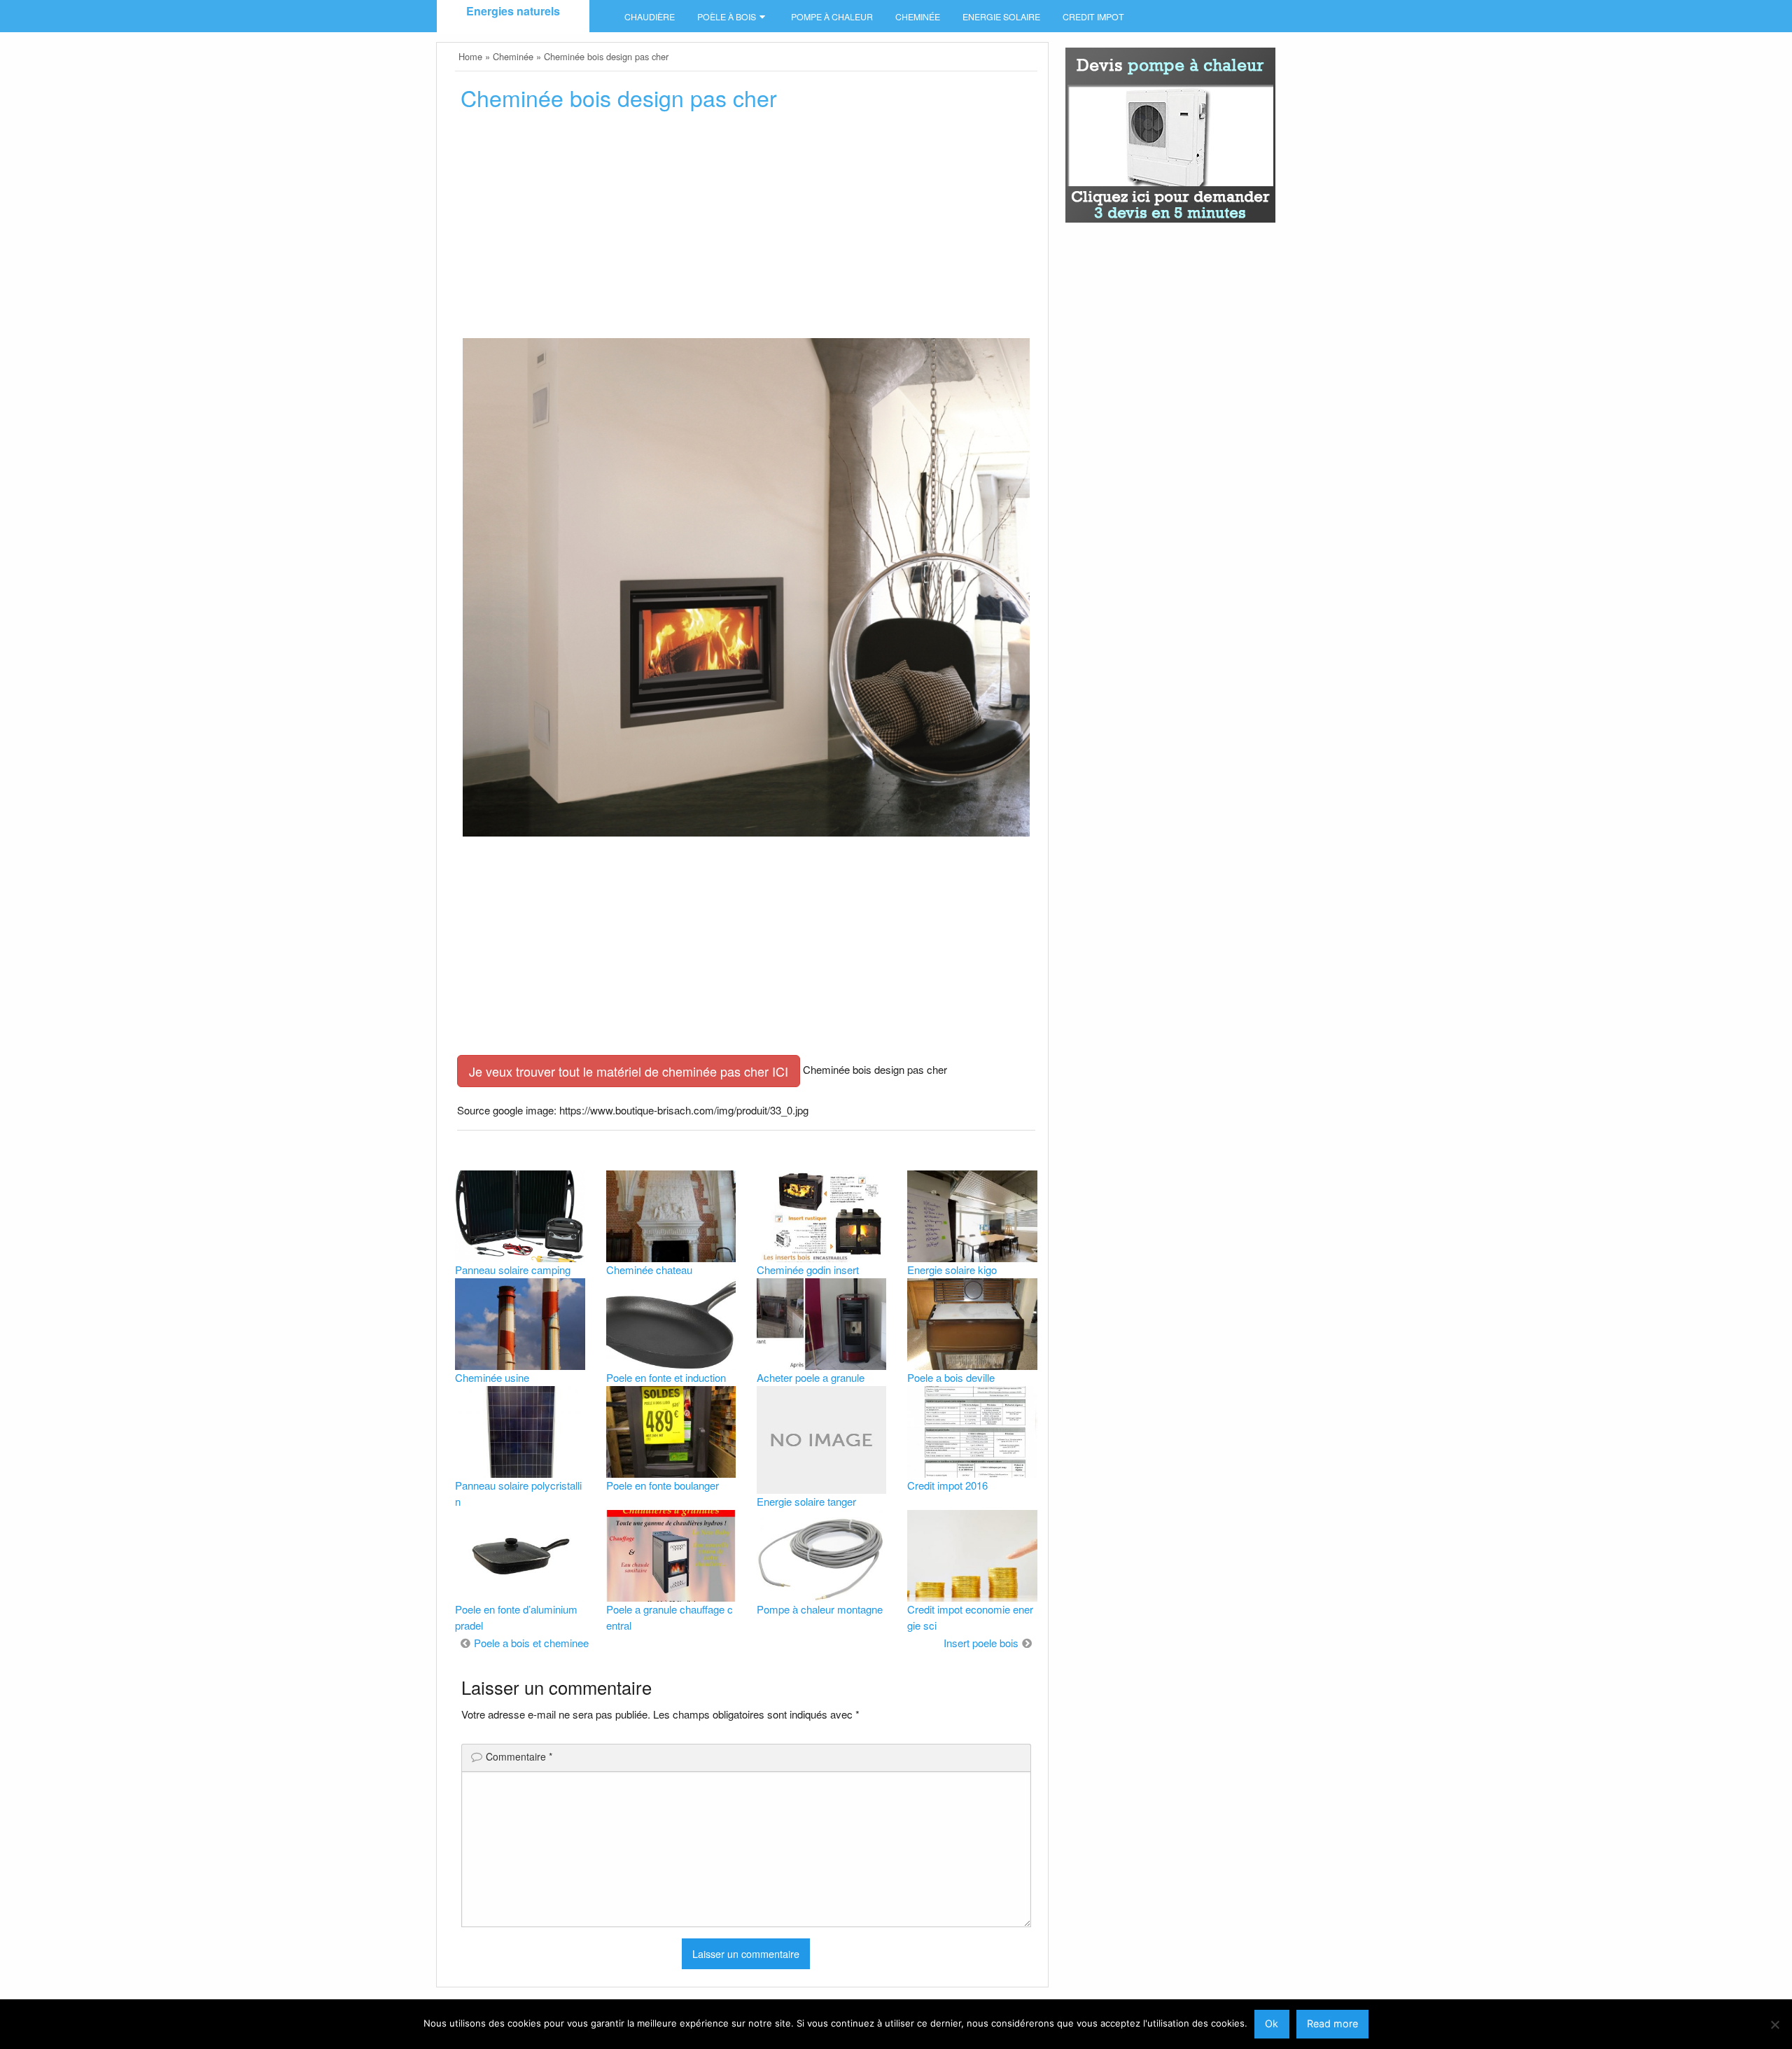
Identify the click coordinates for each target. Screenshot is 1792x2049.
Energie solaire (1001, 17)
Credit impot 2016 (947, 1485)
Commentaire (519, 1756)
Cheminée (918, 17)
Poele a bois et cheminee (531, 1643)
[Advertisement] (746, 229)
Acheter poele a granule (811, 1377)
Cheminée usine (492, 1377)
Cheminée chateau (649, 1270)
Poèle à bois (727, 17)
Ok (1272, 2023)
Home (470, 56)
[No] (1774, 2024)
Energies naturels (513, 11)
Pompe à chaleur (832, 17)
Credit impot (1093, 17)
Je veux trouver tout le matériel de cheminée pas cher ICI (629, 1071)
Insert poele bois (981, 1643)
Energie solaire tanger (806, 1501)
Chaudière (650, 17)
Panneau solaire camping (513, 1270)
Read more (1332, 2023)
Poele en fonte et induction (666, 1377)
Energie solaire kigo (952, 1270)
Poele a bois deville (951, 1377)
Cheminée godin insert (808, 1270)
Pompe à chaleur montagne (820, 1609)
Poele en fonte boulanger (663, 1485)
